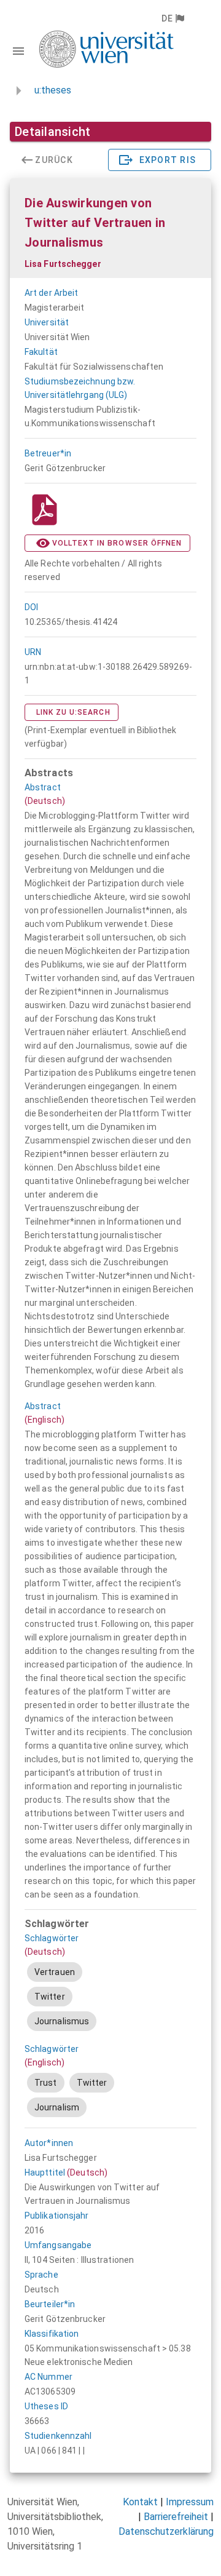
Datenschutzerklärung (166, 2531)
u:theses (53, 90)
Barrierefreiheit (176, 2517)
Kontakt (140, 2502)
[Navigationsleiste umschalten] (18, 51)
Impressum (190, 2502)
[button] (172, 18)
